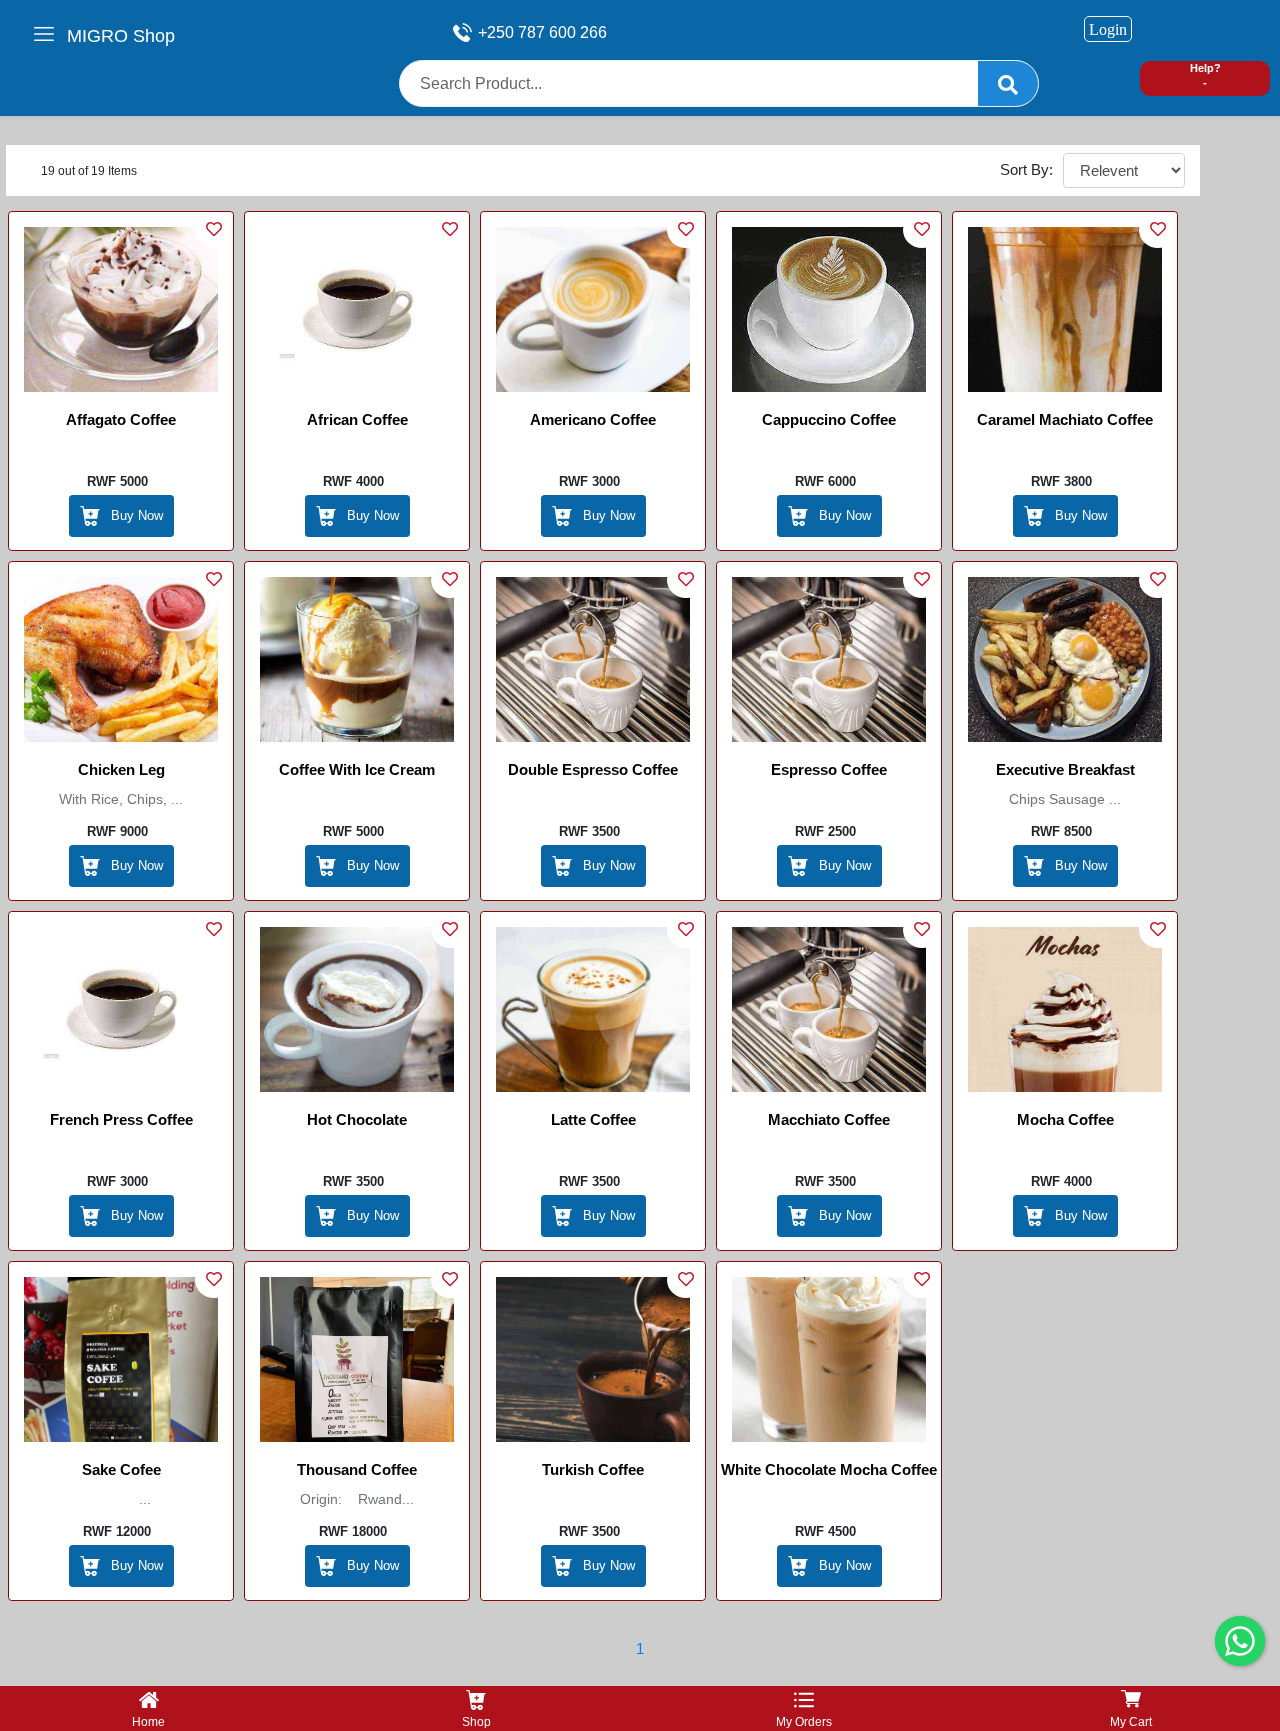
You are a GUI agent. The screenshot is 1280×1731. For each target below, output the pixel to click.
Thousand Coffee (357, 1469)
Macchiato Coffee (829, 1119)
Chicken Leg (121, 769)
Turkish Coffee (593, 1469)
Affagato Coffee (121, 419)
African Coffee (357, 419)
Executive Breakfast (1065, 769)
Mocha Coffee (1065, 1119)
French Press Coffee (121, 1119)
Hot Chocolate (357, 1119)
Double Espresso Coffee (593, 769)
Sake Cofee (121, 1469)
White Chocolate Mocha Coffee (829, 1469)
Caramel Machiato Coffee (1065, 419)
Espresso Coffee (829, 769)
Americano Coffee (593, 419)
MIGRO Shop (121, 36)
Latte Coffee (593, 1119)
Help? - (1205, 75)
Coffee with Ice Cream (357, 769)
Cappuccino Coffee (829, 419)
